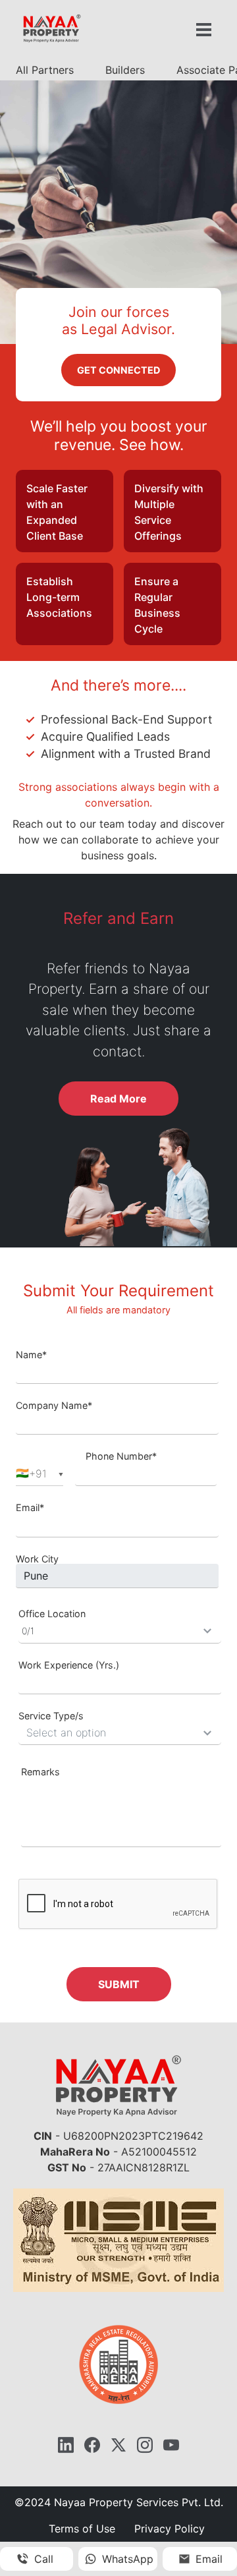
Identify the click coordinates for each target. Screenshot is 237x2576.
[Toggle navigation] (203, 30)
